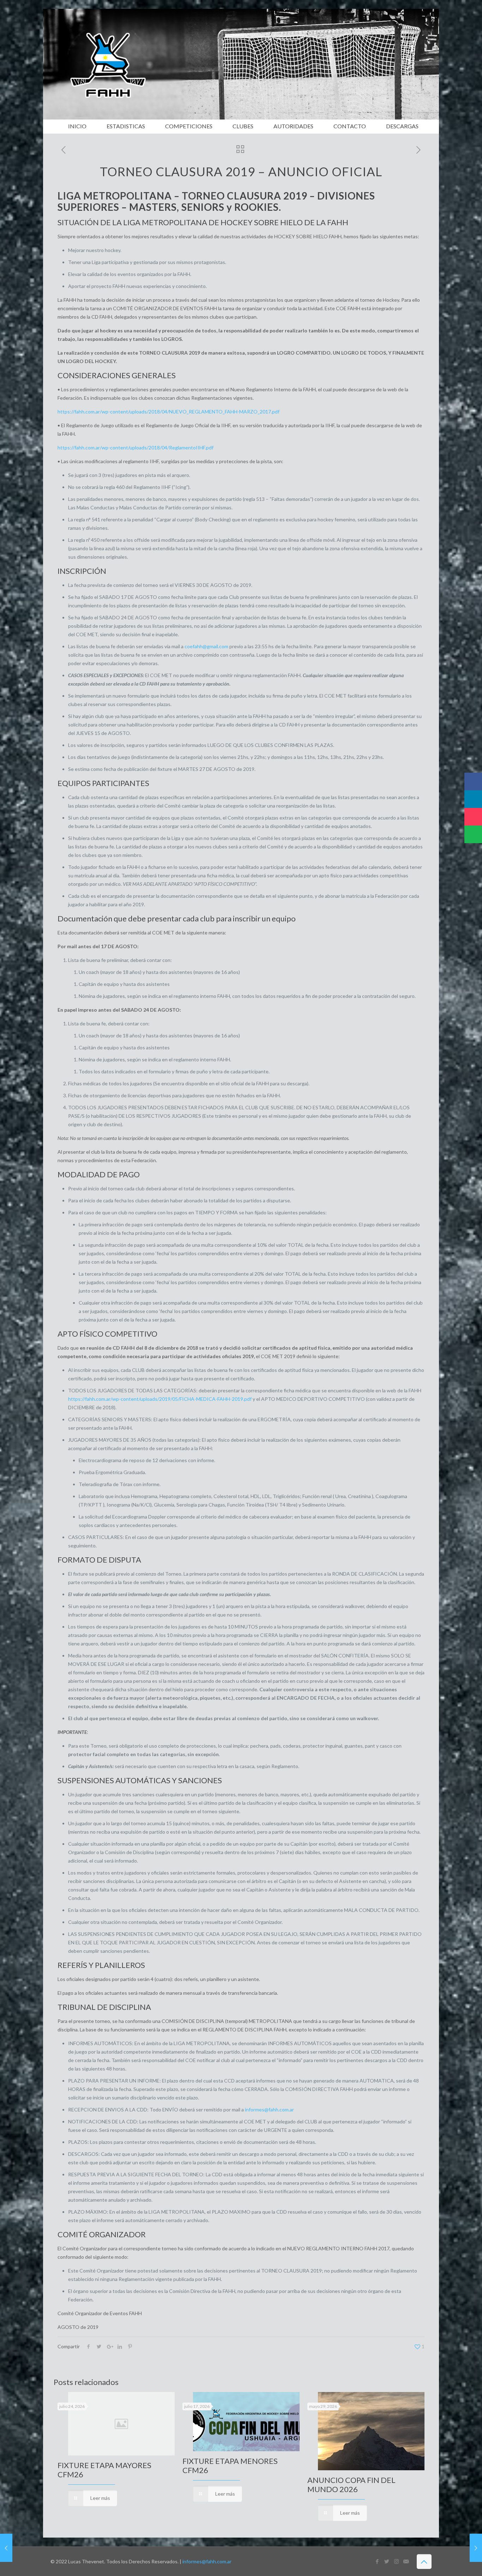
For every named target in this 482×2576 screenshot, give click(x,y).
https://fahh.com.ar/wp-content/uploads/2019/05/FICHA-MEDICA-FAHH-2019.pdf (160, 1399)
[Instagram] (396, 2561)
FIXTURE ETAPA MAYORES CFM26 (104, 2470)
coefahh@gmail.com (206, 646)
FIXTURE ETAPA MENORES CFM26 (230, 2465)
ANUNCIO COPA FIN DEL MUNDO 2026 (351, 2485)
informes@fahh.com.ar (269, 2109)
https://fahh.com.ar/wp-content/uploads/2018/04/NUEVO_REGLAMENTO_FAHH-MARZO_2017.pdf (168, 412)
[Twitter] (387, 2561)
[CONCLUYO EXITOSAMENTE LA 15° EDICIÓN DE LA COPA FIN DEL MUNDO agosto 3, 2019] (6, 2548)
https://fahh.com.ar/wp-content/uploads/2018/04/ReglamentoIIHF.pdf (135, 447)
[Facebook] (377, 2561)
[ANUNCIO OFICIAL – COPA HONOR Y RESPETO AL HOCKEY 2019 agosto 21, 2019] (476, 2548)
